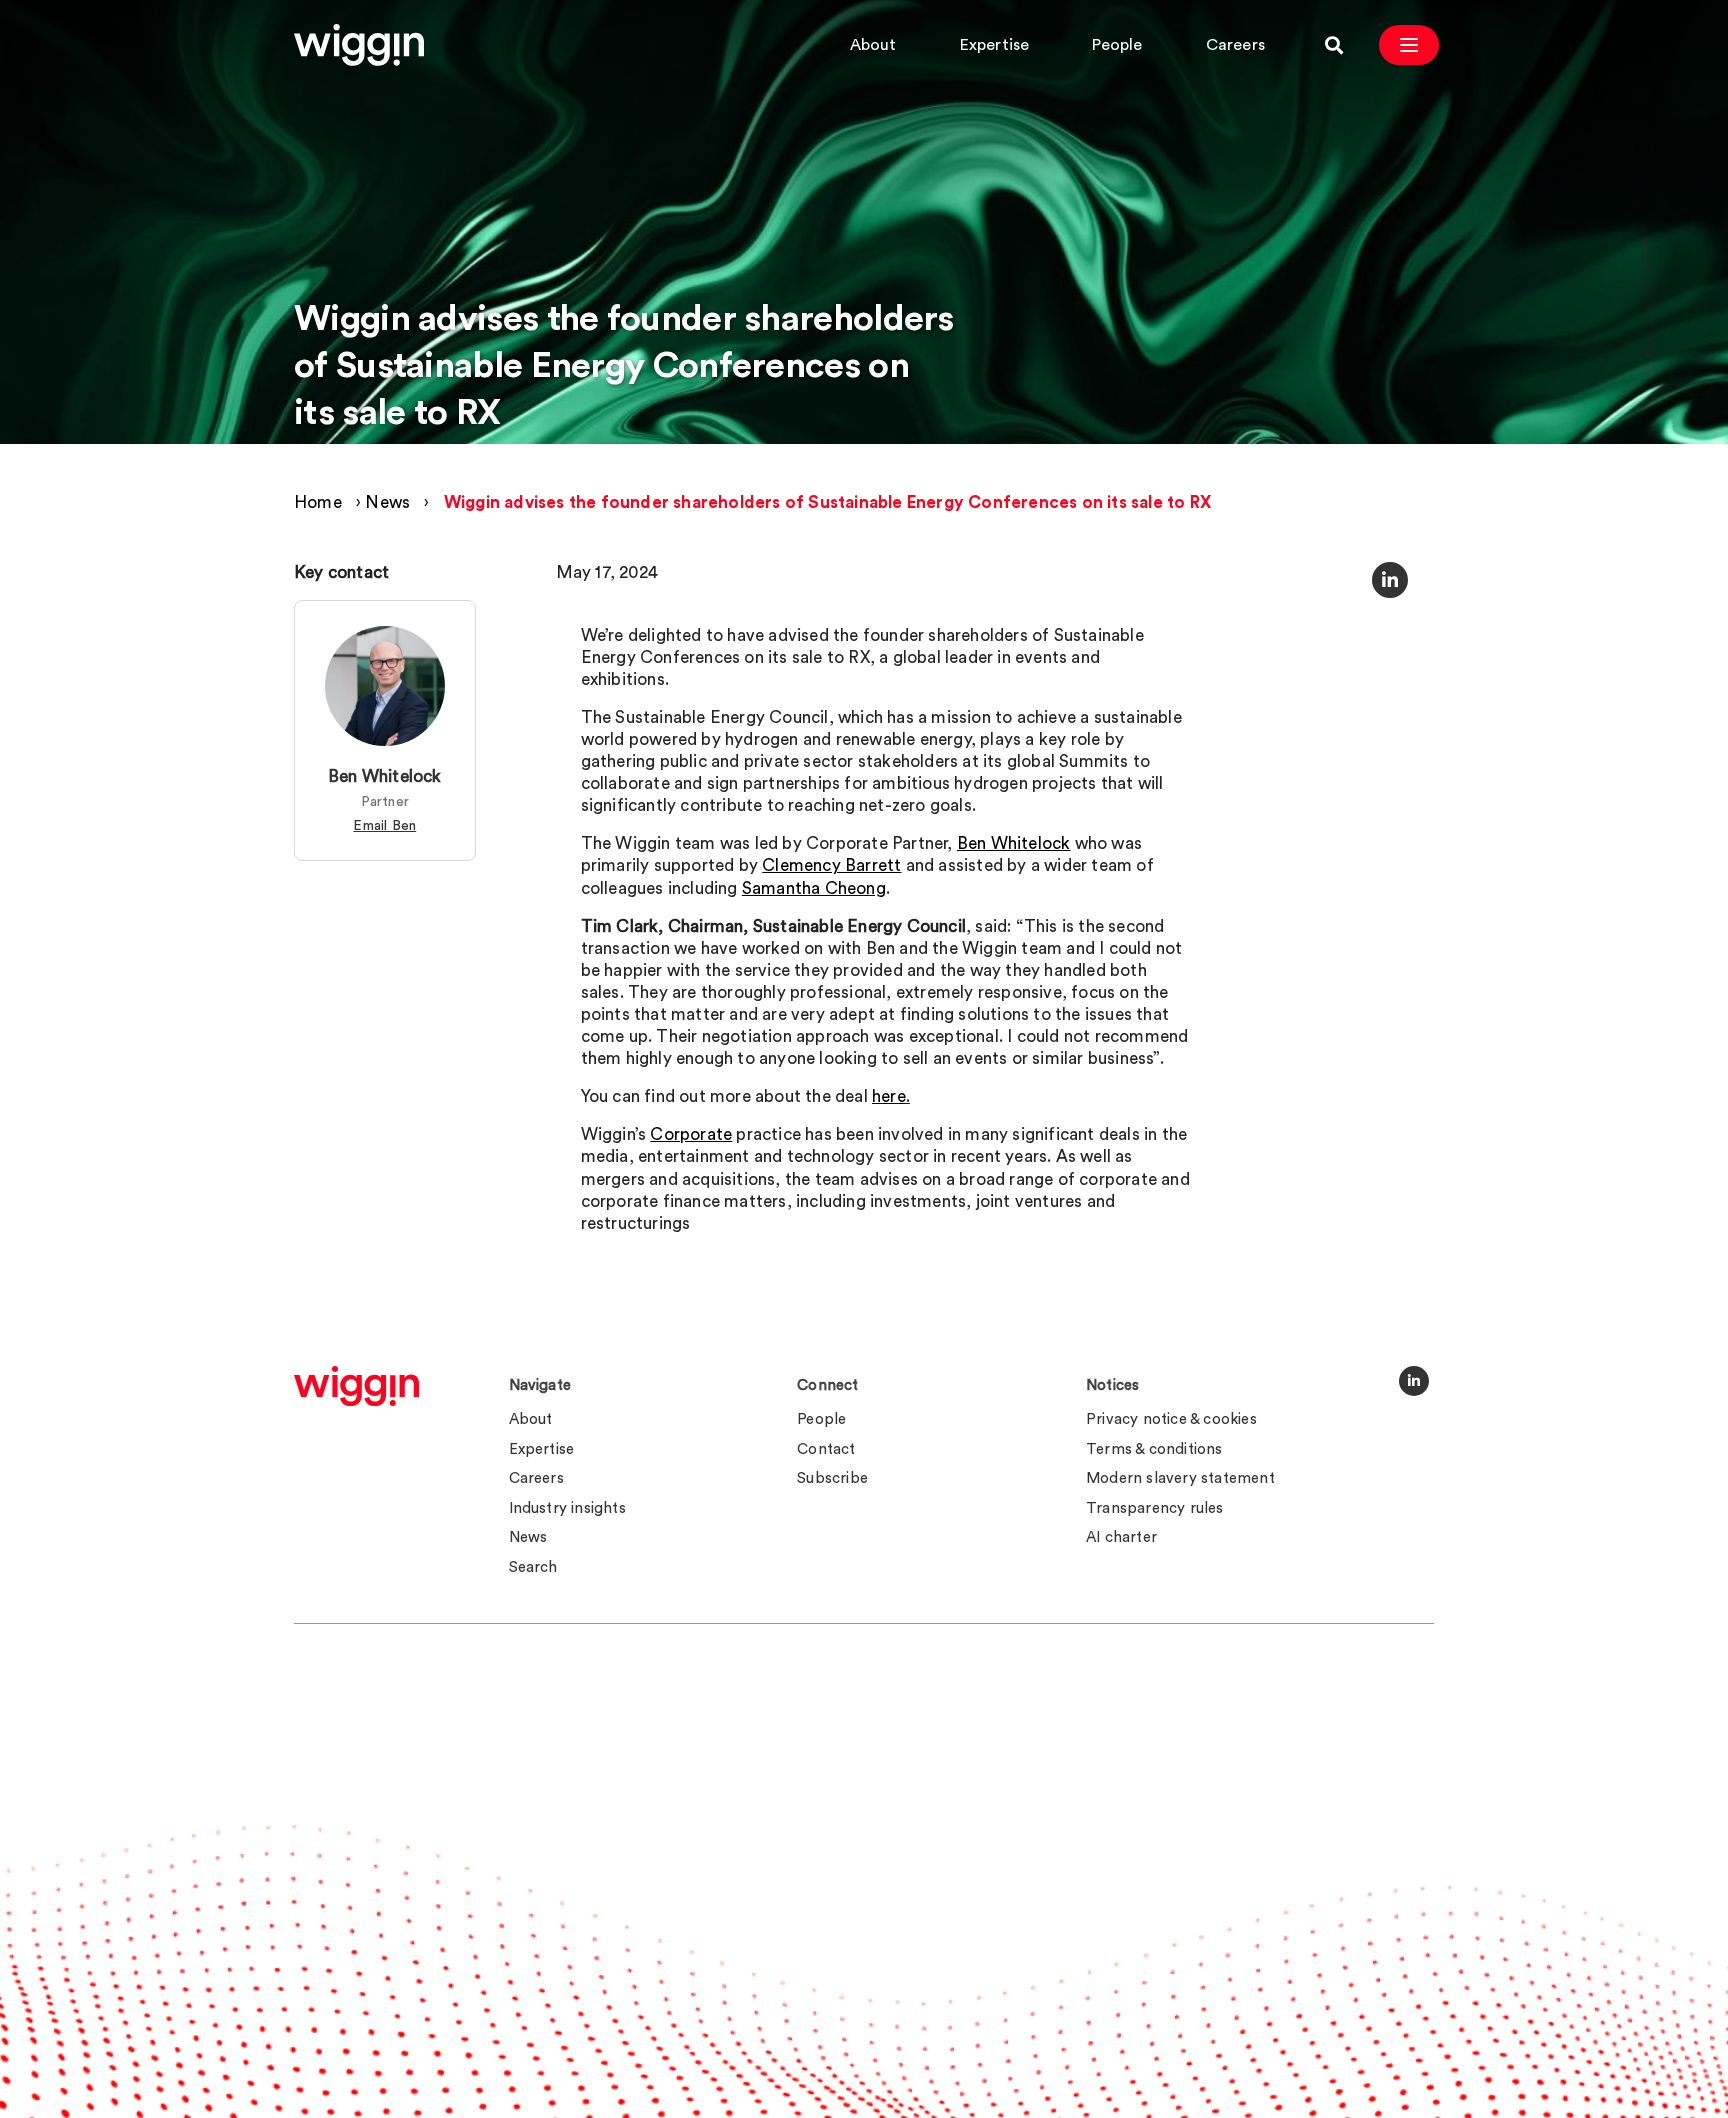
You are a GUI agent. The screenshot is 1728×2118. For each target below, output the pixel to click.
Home (318, 502)
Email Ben (384, 826)
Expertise (995, 45)
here (889, 1096)
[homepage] (356, 1386)
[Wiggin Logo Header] (359, 45)
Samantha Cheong (814, 888)
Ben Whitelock (385, 777)
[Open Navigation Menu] (1409, 45)
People (1117, 45)
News (387, 502)
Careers (1235, 45)
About (873, 45)
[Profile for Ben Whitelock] (385, 687)
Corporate (691, 1134)
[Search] (1334, 45)
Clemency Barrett (831, 865)
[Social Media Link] (1414, 1381)
